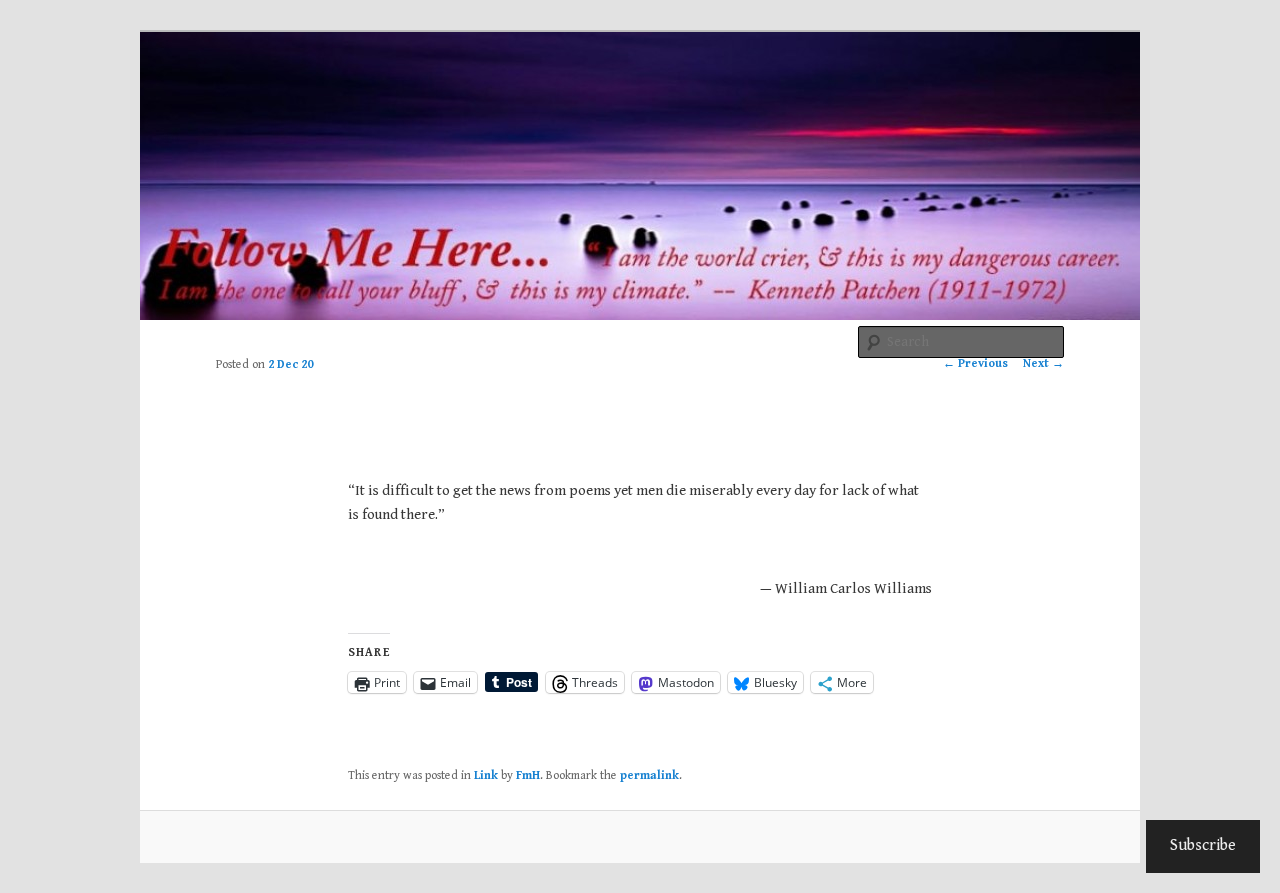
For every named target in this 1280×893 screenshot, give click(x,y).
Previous (975, 363)
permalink (649, 775)
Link (486, 775)
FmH (528, 775)
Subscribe (1203, 845)
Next (1043, 363)
